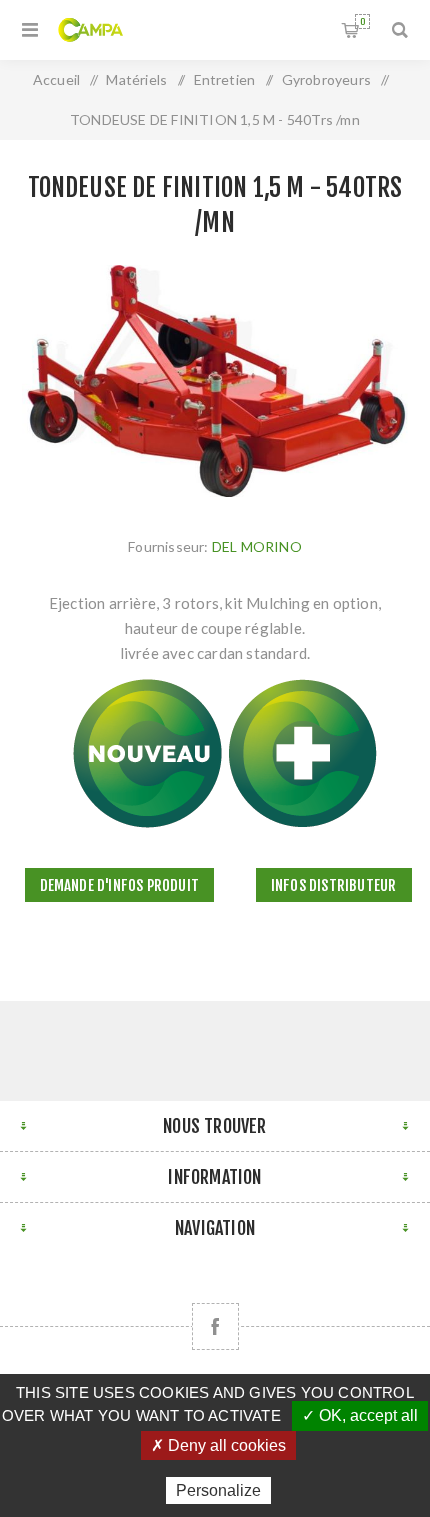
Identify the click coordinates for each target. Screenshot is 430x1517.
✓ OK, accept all (360, 1415)
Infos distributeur (334, 885)
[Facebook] (215, 1326)
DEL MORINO (257, 546)
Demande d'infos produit (120, 885)
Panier (362, 21)
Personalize (218, 1490)
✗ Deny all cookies (218, 1445)
